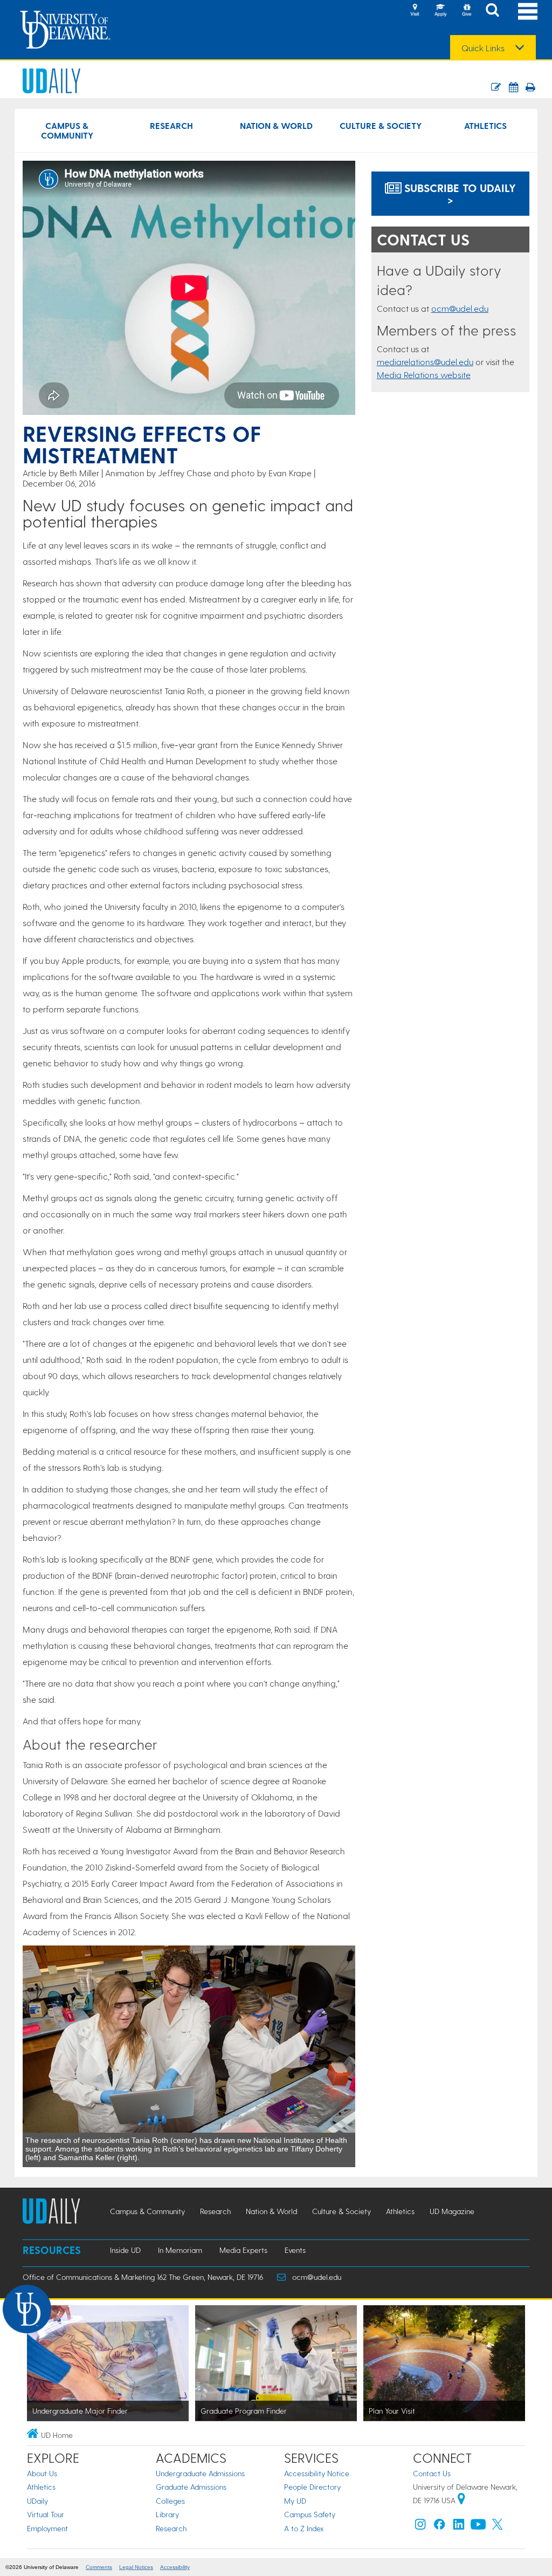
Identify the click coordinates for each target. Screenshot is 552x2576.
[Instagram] (420, 2527)
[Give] (466, 11)
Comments (99, 2567)
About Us (42, 2473)
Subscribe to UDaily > (458, 194)
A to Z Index (304, 2528)
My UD (295, 2501)
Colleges (170, 2501)
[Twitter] (498, 2527)
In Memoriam (180, 2250)
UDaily (37, 2501)
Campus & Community (67, 130)
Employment (47, 2528)
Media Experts (243, 2250)
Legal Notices (136, 2567)
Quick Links (483, 48)
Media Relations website (424, 375)
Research (171, 125)
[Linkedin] (459, 2527)
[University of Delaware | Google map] (461, 2500)
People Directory (312, 2487)
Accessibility (175, 2567)
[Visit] (415, 11)
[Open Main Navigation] (528, 11)
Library (167, 2514)
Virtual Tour (46, 2514)
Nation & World (276, 125)
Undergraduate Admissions (200, 2473)
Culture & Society (381, 125)
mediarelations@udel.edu (425, 362)
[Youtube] (478, 2527)
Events (295, 2250)
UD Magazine (452, 2211)
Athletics (485, 125)
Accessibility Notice (317, 2473)
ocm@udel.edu (460, 308)
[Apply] (440, 11)
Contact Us (432, 2473)
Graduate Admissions (191, 2487)
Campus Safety (310, 2514)
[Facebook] (439, 2527)
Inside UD (125, 2250)
